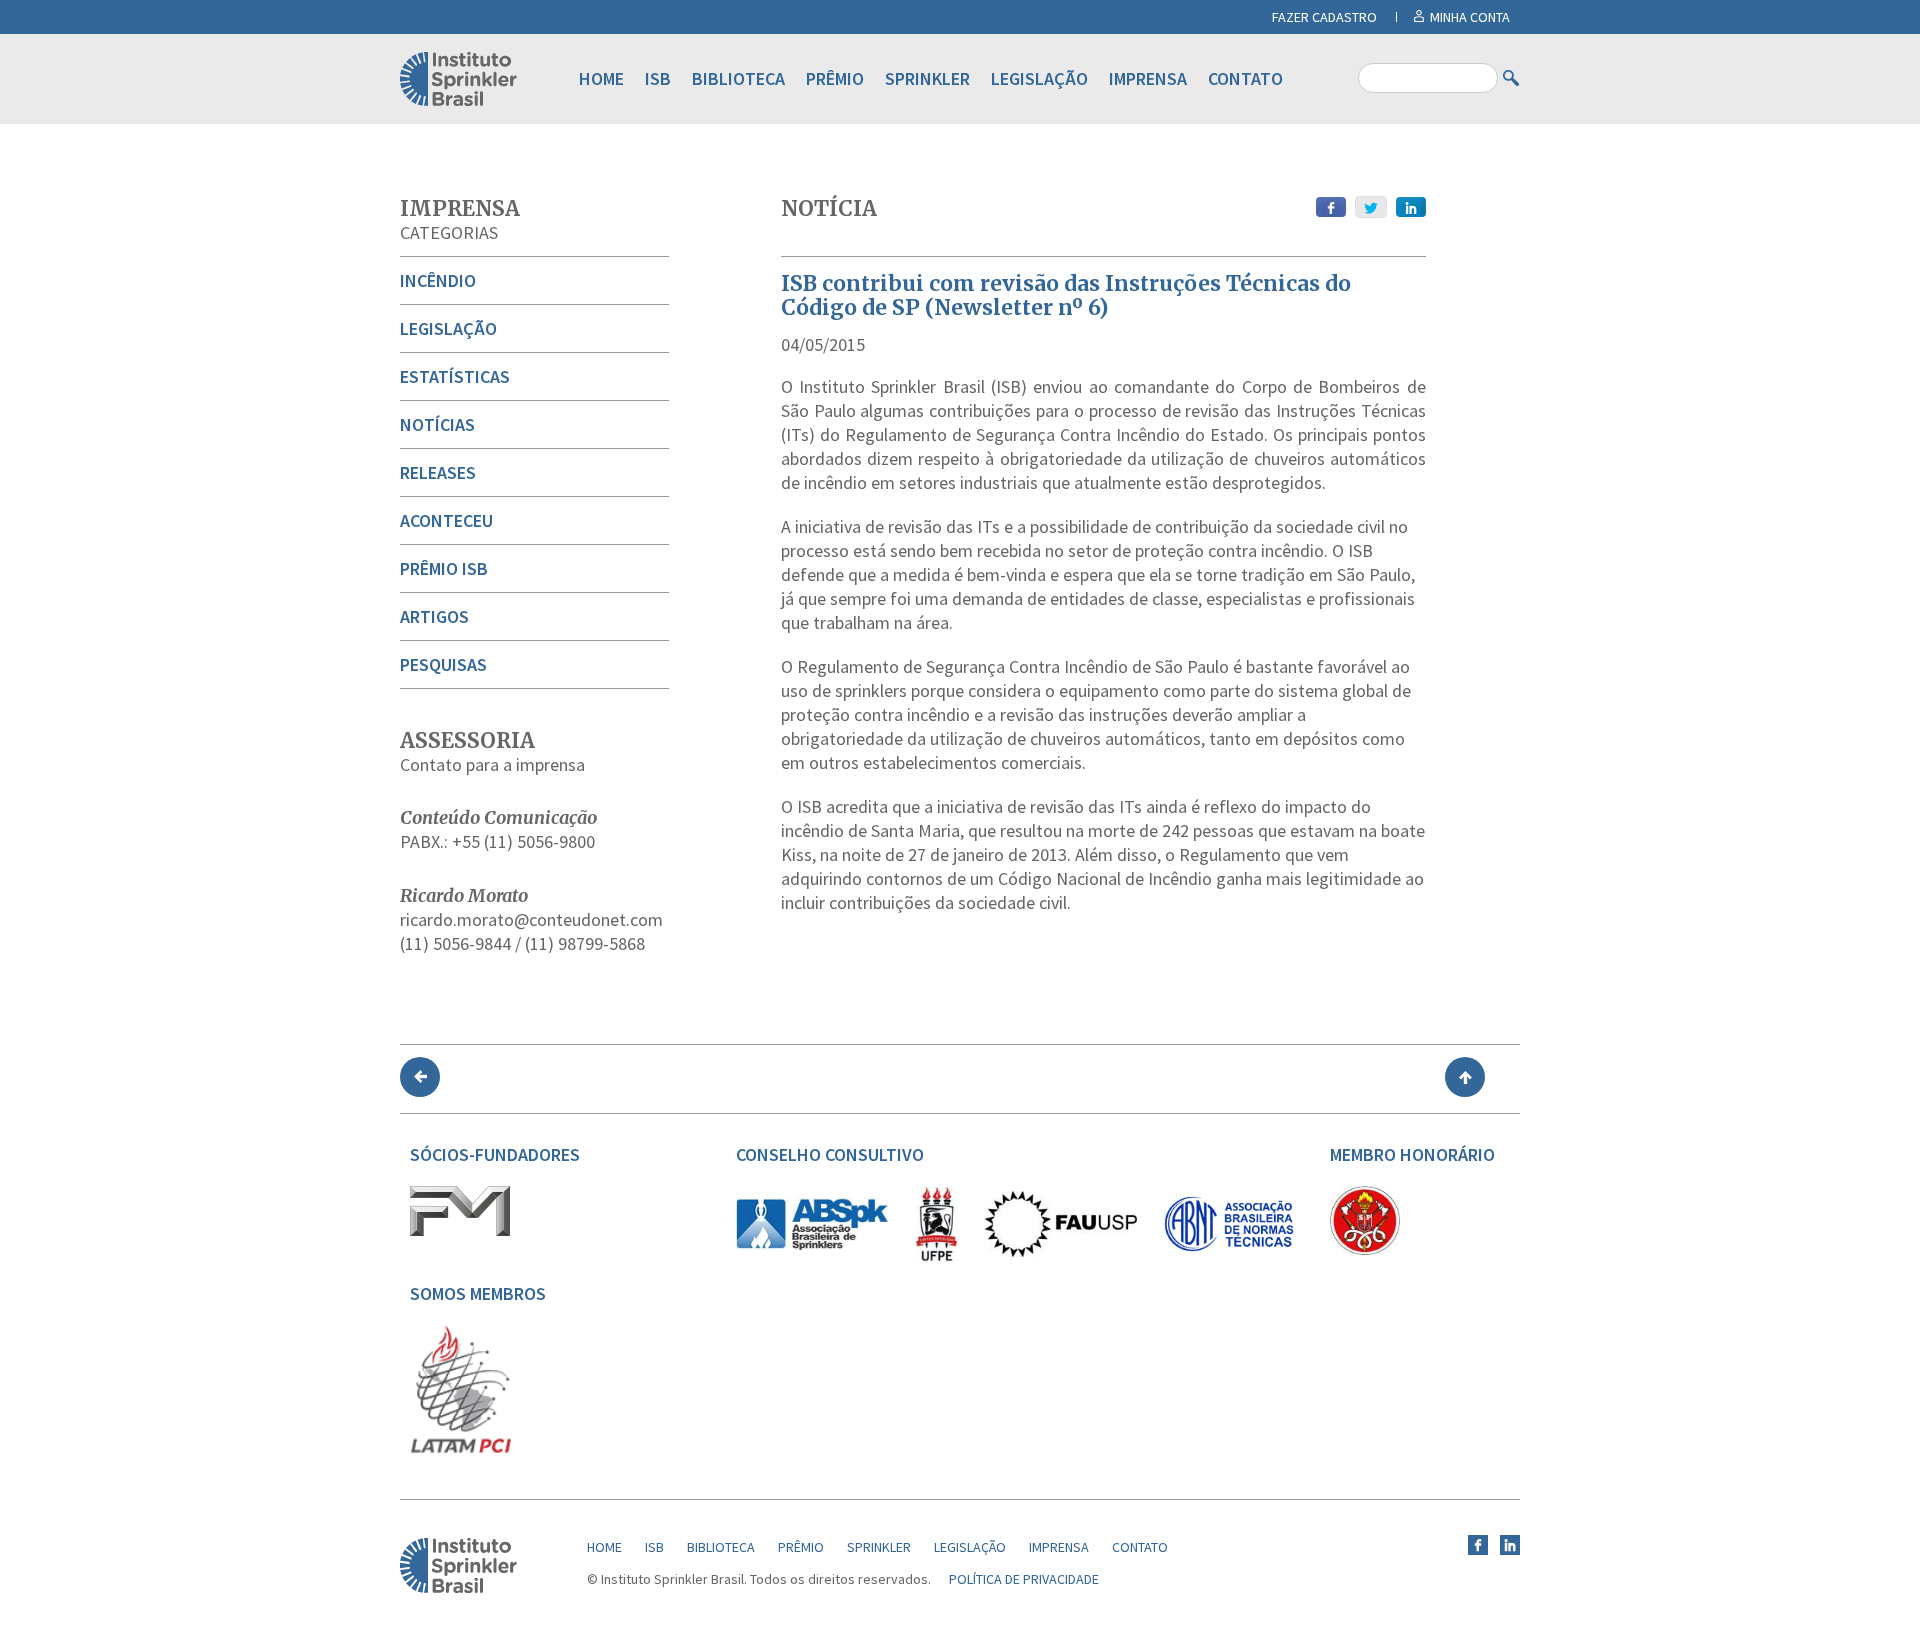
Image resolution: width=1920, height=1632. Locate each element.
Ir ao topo (1465, 1077)
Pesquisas (443, 664)
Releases (438, 472)
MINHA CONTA (1470, 17)
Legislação (1039, 78)
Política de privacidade (1024, 1579)
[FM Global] (460, 1231)
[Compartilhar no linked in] (1411, 207)
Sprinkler (927, 78)
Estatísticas (455, 376)
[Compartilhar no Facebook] (1331, 207)
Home (601, 78)
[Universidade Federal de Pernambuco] (936, 1257)
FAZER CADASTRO (1324, 17)
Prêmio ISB (444, 568)
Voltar (420, 1077)
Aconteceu (446, 520)
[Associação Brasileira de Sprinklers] (812, 1245)
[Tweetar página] (1371, 207)
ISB (658, 78)
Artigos (434, 616)
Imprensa (1148, 78)
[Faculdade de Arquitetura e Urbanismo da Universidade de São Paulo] (1060, 1252)
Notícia (829, 208)
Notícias (437, 424)
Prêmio (835, 78)
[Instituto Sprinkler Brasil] (458, 1588)
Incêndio (438, 280)
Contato (1245, 78)
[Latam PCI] (461, 1449)
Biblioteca (738, 78)
